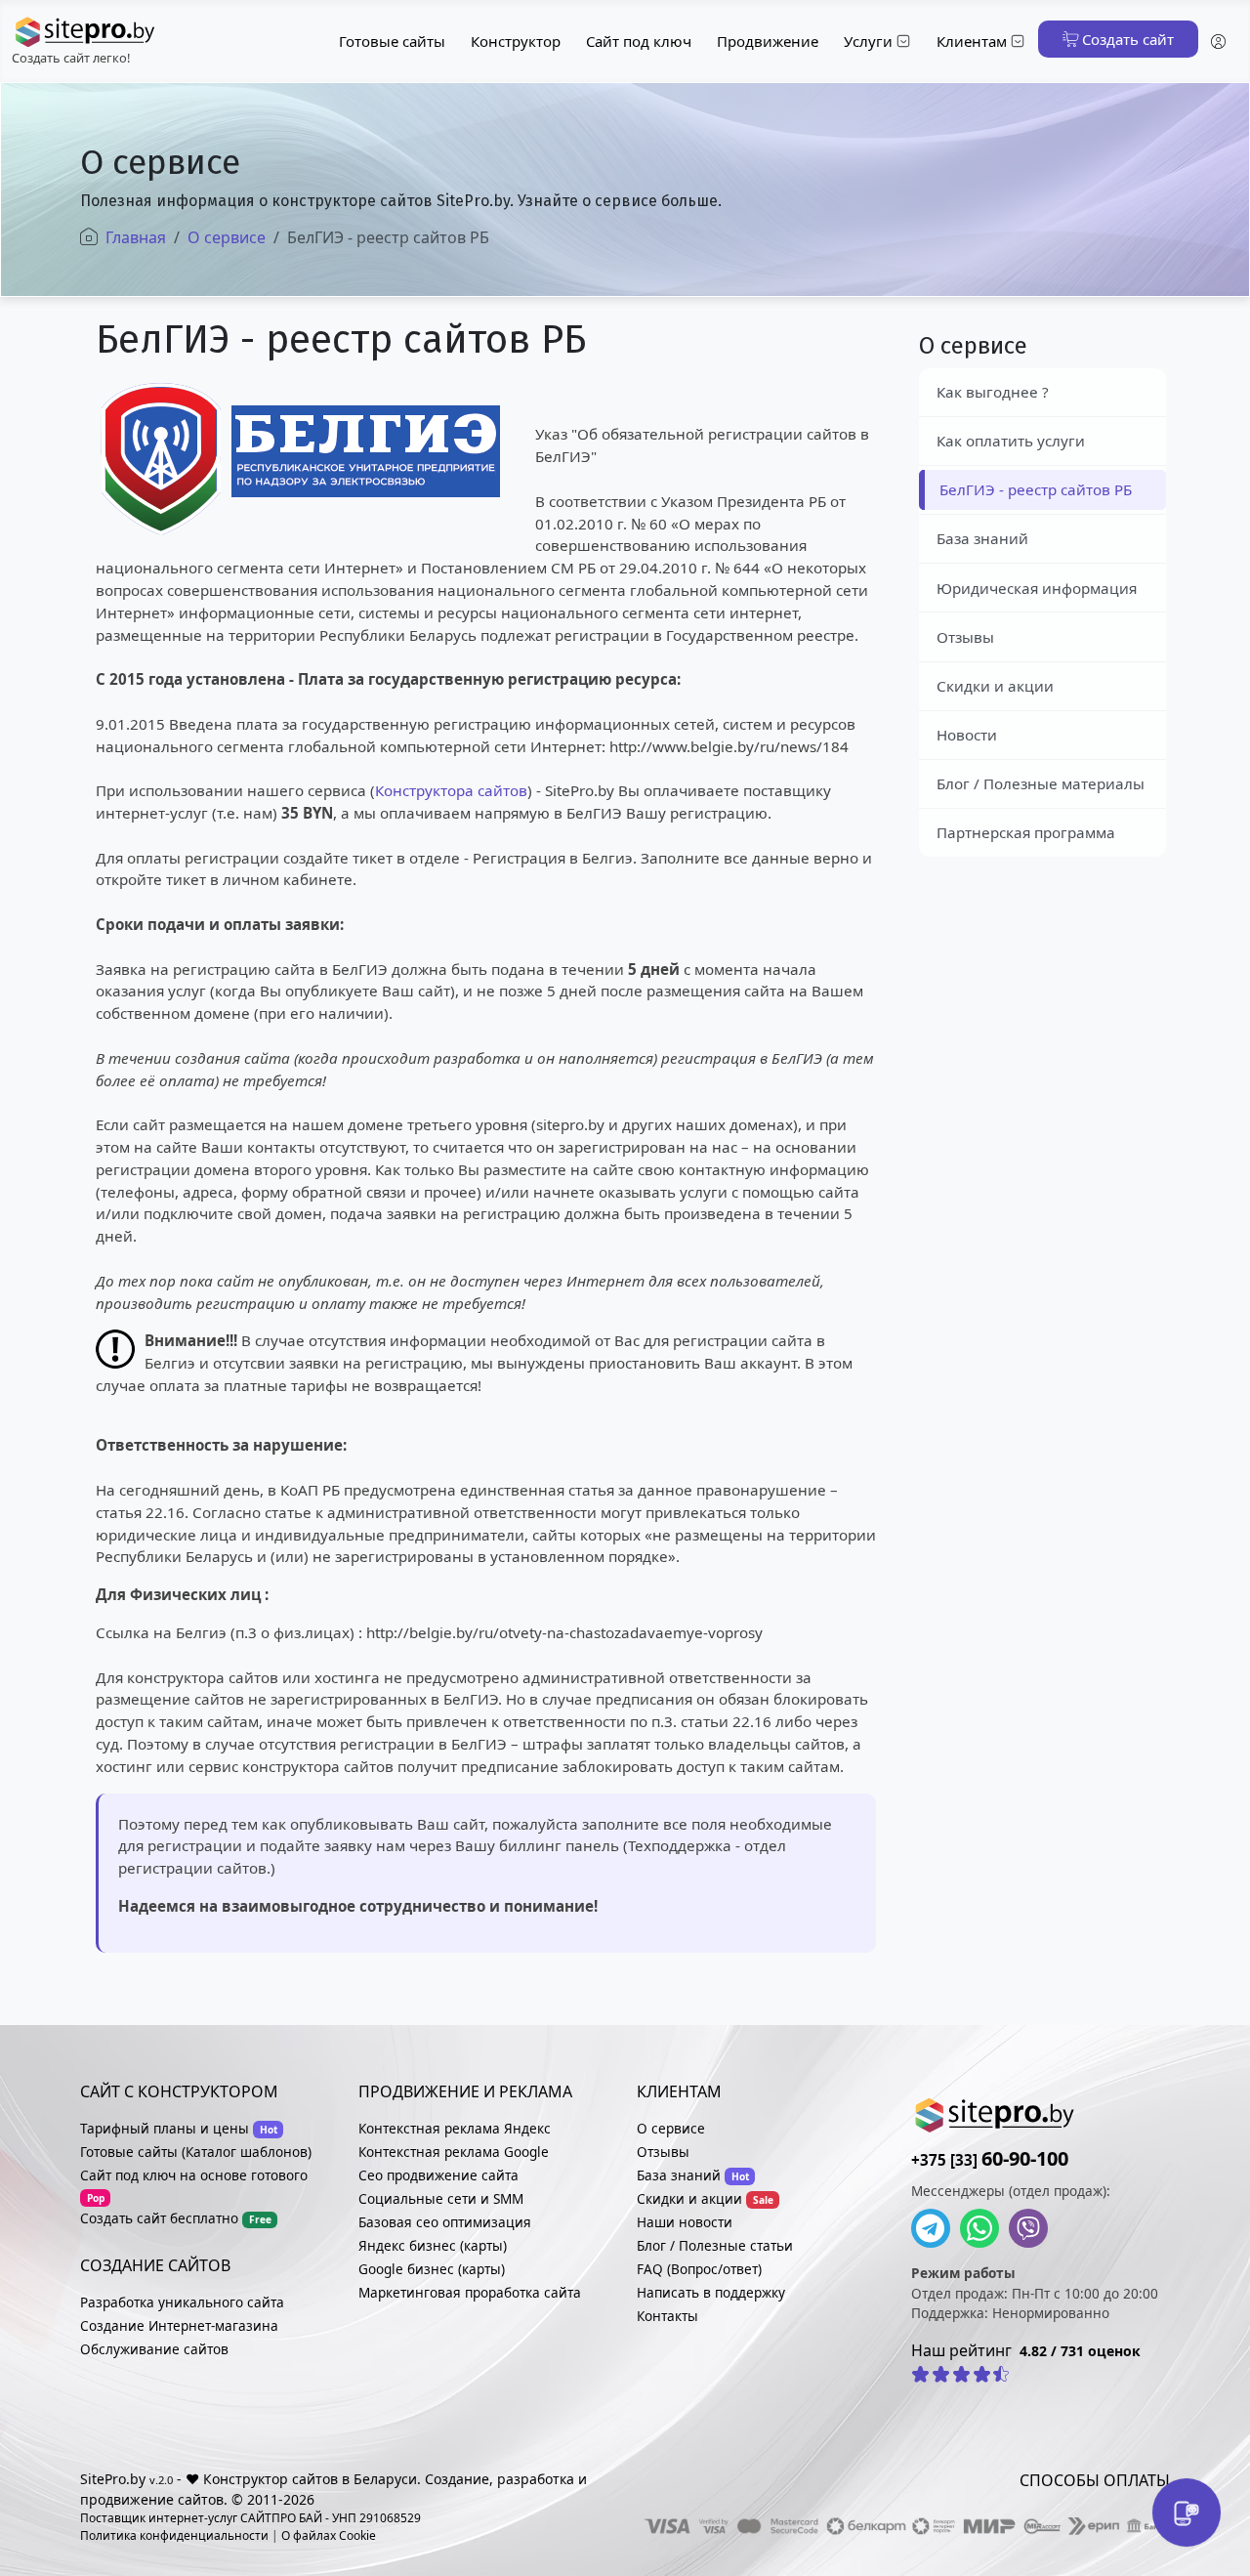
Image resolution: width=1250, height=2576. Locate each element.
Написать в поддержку (711, 2292)
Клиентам (972, 41)
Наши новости (685, 2222)
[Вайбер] (1033, 2228)
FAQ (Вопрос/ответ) (699, 2269)
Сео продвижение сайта (438, 2175)
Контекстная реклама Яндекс (455, 2128)
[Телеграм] (936, 2228)
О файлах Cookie (329, 2535)
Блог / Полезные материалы (1041, 783)
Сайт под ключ (639, 41)
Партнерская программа (1026, 832)
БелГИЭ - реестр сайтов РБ (1036, 489)
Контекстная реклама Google (454, 2152)
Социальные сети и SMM (441, 2198)
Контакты (667, 2316)
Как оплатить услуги (1011, 441)
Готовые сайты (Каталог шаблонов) (196, 2152)
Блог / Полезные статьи (715, 2245)
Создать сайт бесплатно (159, 2218)
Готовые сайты (392, 41)
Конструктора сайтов (451, 790)
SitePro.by (113, 2479)
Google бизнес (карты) (432, 2269)
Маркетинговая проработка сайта (470, 2292)
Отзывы (965, 637)
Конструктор (516, 41)
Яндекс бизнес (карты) (433, 2245)
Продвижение (768, 41)
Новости (967, 735)
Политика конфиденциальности (174, 2535)
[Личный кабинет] (1218, 42)
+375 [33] (990, 2160)
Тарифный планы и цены (165, 2128)
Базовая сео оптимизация (445, 2222)
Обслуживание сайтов (154, 2349)
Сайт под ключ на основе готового (194, 2175)
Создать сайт (1126, 39)
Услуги (868, 41)
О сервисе (671, 2128)
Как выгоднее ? (993, 392)
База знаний (982, 538)
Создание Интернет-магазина (179, 2325)
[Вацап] (984, 2228)
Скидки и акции (995, 686)
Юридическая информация (1037, 588)
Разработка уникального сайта (182, 2302)
